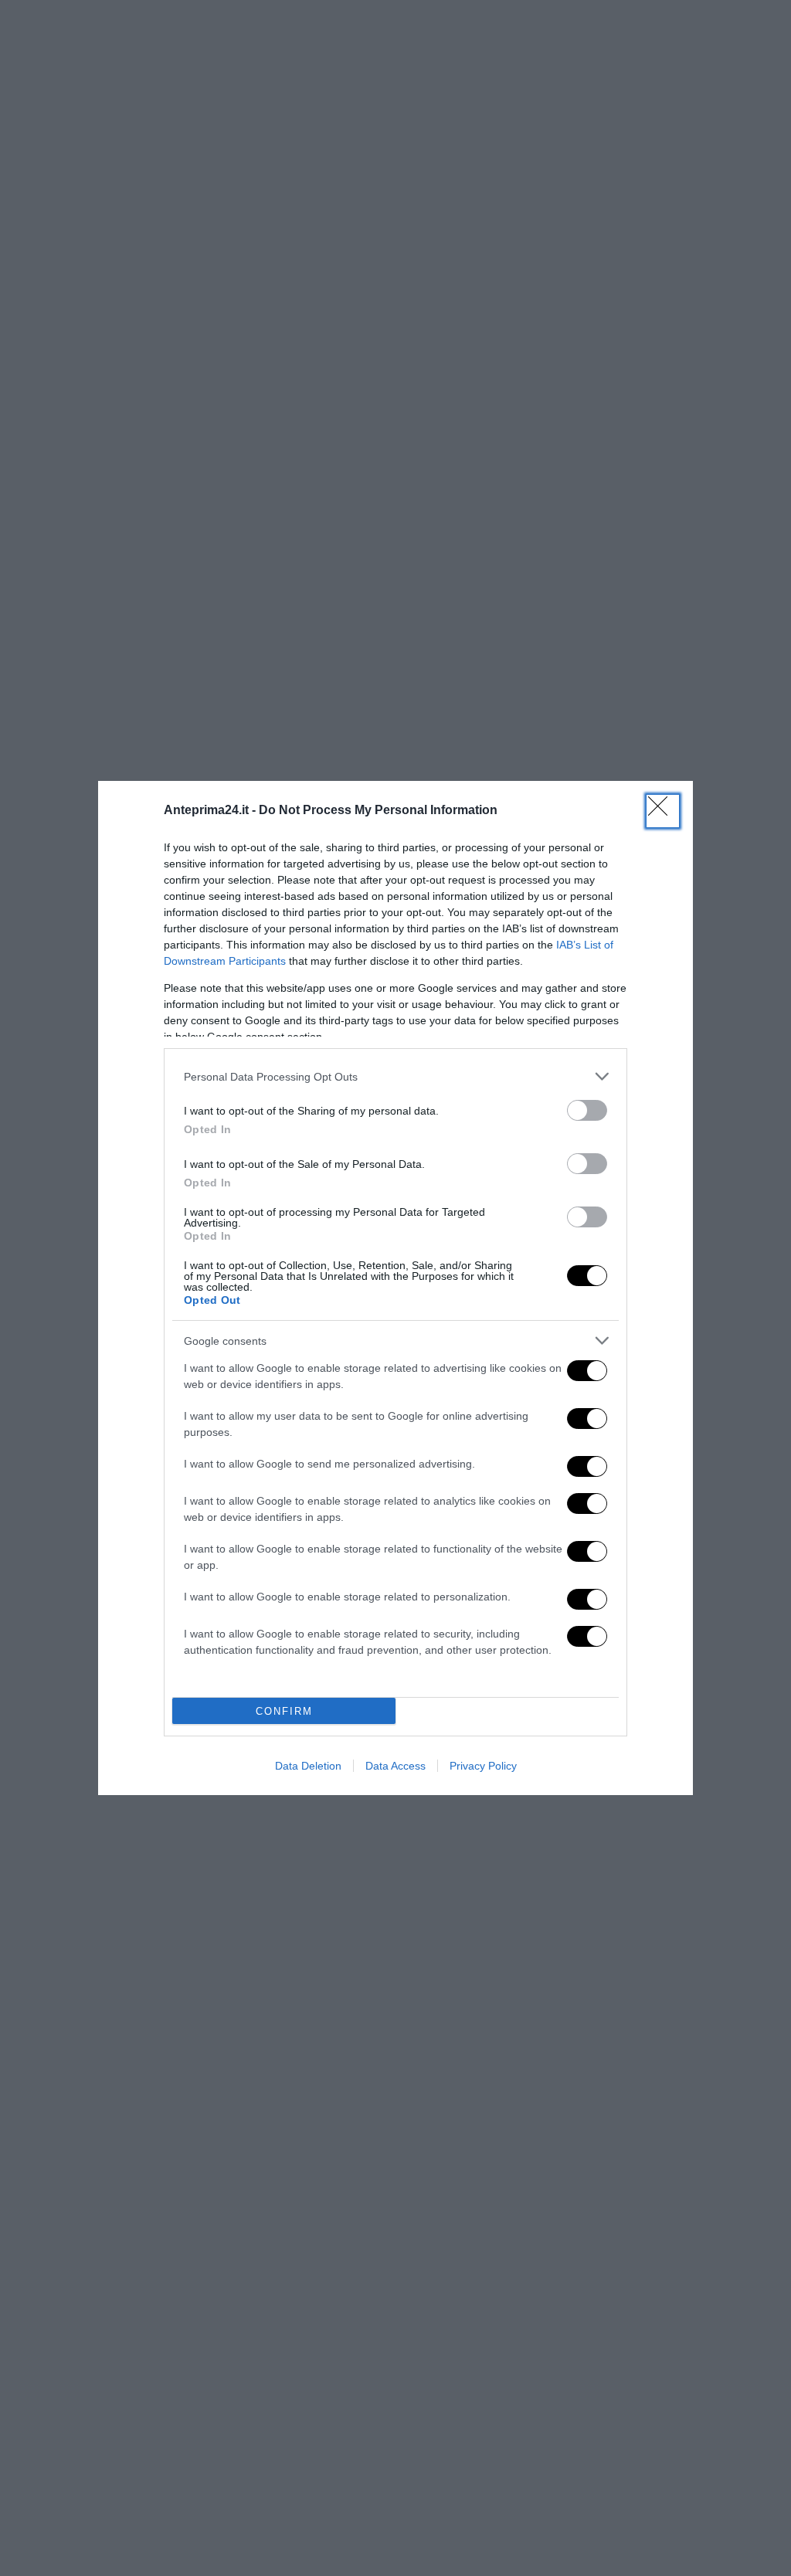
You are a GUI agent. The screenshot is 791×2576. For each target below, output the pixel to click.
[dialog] (395, 1288)
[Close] (663, 811)
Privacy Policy (483, 1766)
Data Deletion (308, 1766)
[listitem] (395, 1076)
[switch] (587, 1110)
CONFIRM (284, 1711)
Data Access (395, 1766)
